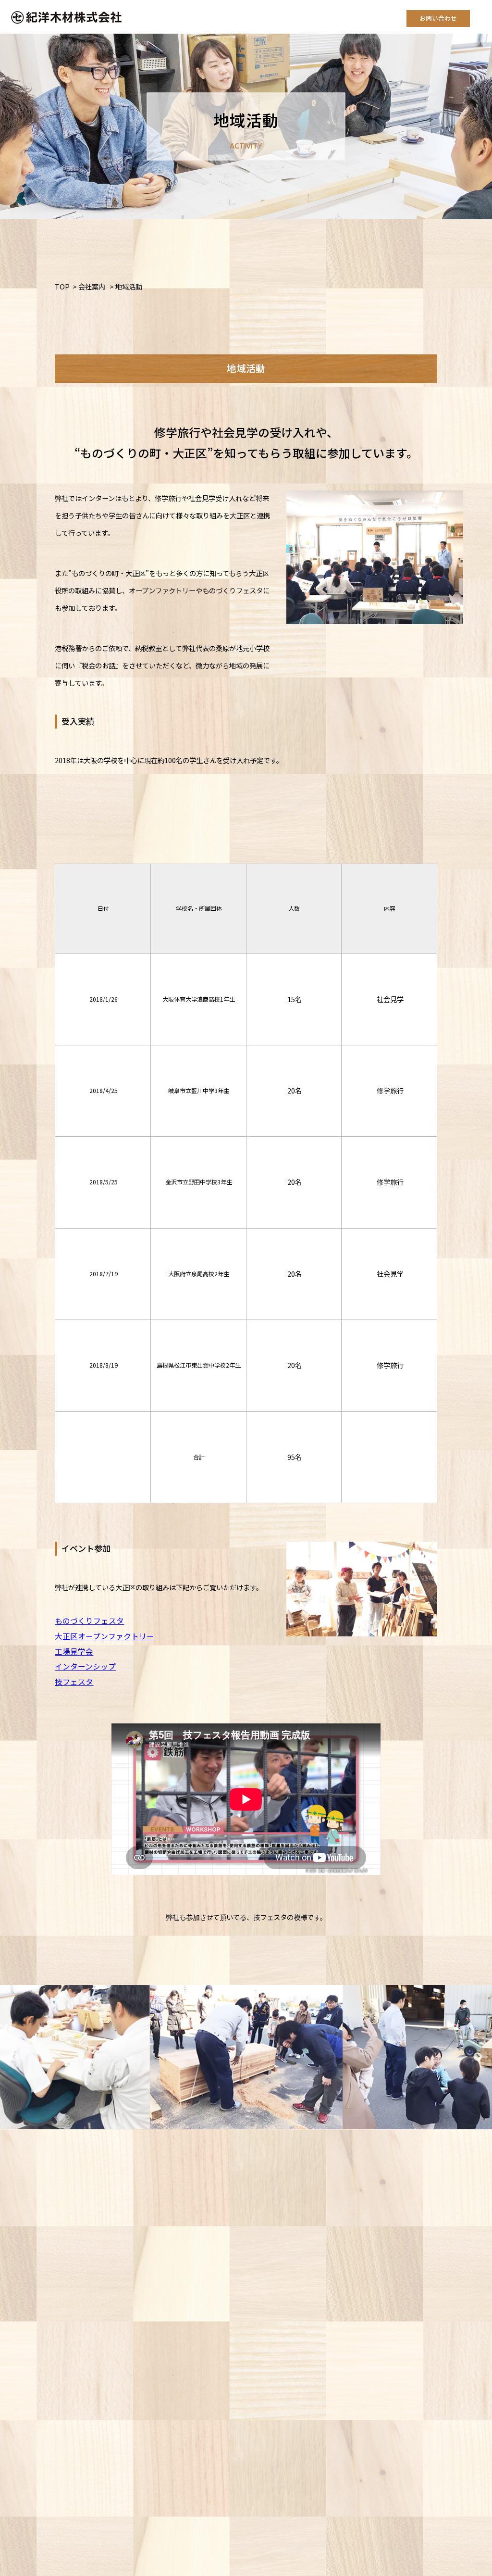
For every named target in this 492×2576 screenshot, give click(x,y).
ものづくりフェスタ (89, 1621)
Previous (14, 2057)
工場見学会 (74, 1652)
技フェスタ (74, 1682)
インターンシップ (85, 1666)
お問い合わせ (438, 18)
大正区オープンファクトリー (105, 1636)
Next (478, 2057)
